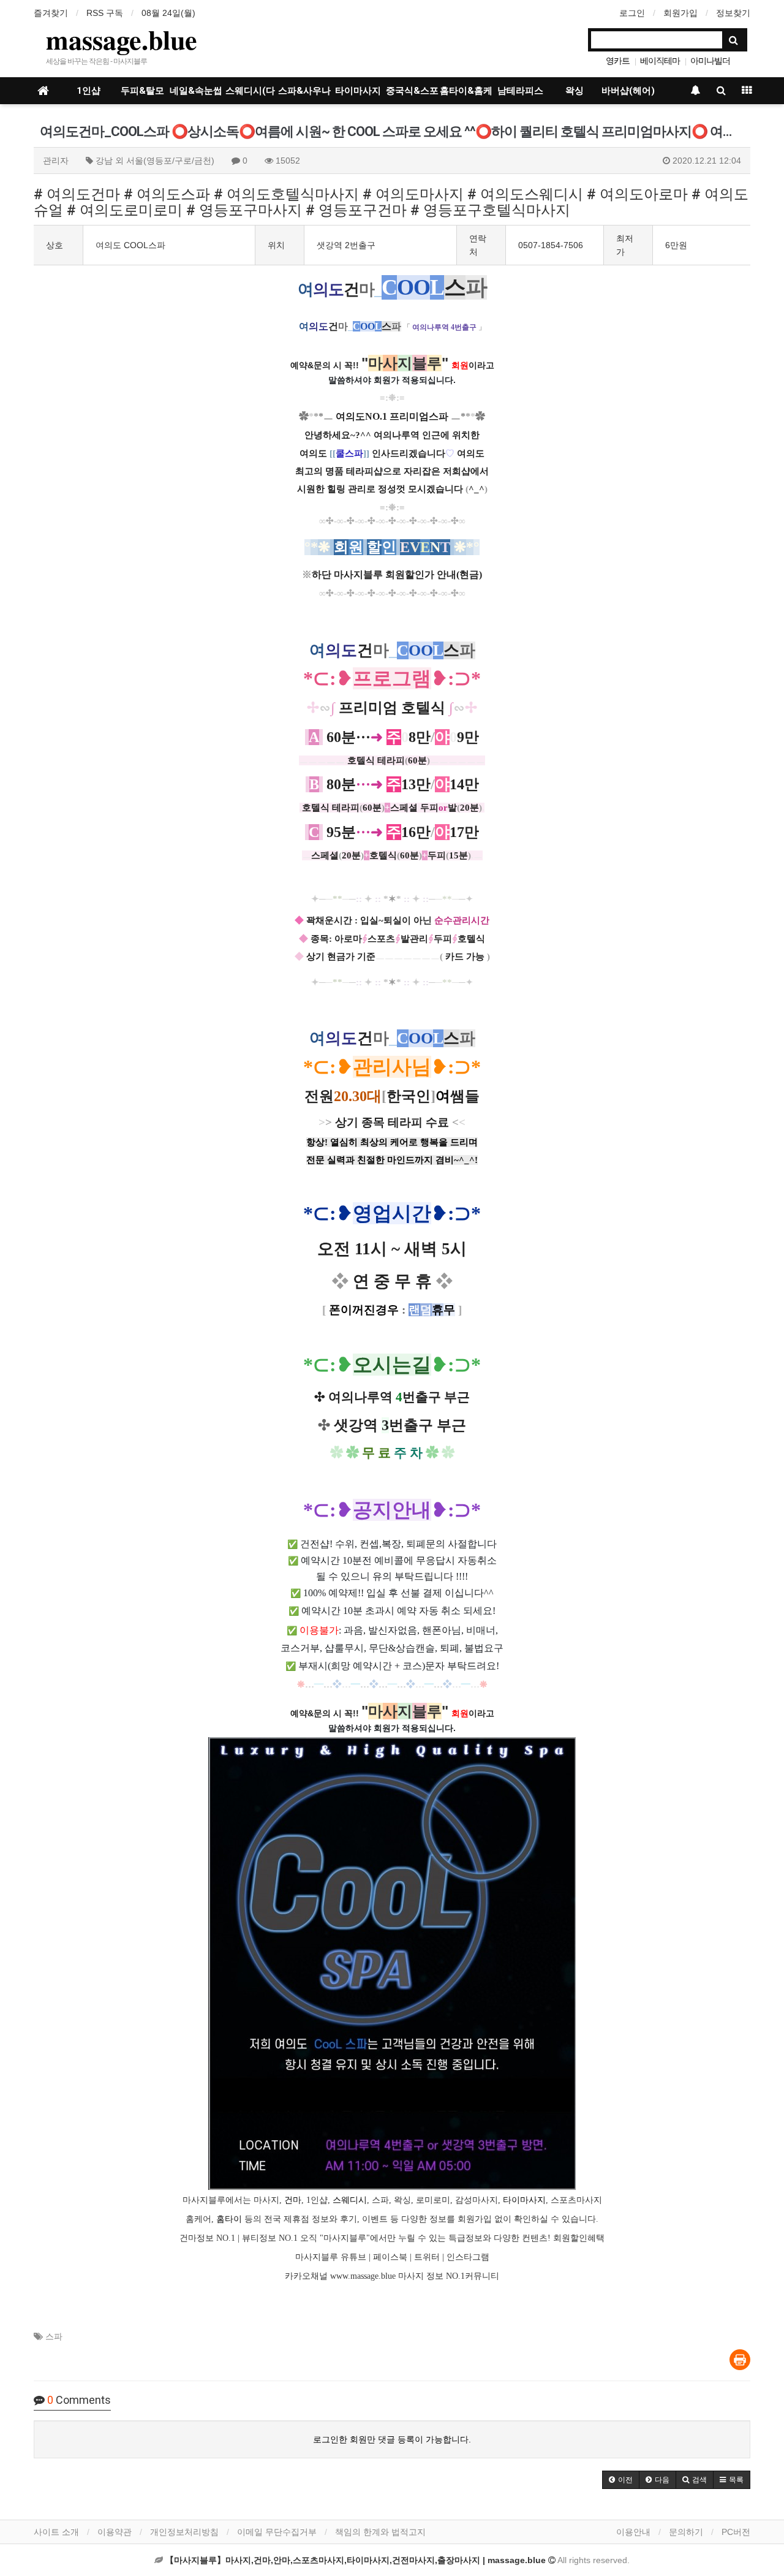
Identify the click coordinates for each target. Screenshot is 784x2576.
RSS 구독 (105, 13)
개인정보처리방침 (184, 2532)
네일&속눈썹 (196, 91)
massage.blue (122, 39)
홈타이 (229, 2219)
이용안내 (633, 2532)
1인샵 (89, 91)
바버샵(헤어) (628, 91)
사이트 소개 (56, 2532)
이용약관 (115, 2532)
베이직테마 (660, 61)
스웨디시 (350, 2200)
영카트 (618, 61)
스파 (54, 2336)
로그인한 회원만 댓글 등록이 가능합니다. (392, 2439)
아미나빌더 (710, 61)
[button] (621, 2480)
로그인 (632, 13)
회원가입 (680, 13)
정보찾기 (733, 13)
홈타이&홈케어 (466, 95)
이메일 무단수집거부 (277, 2532)
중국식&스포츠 (412, 95)
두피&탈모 (142, 91)
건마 (293, 2200)
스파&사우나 (304, 91)
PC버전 (736, 2532)
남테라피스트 (520, 95)
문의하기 (686, 2532)
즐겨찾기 (51, 13)
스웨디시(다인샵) (250, 95)
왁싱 (575, 91)
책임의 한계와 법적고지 (380, 2532)
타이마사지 (358, 91)
